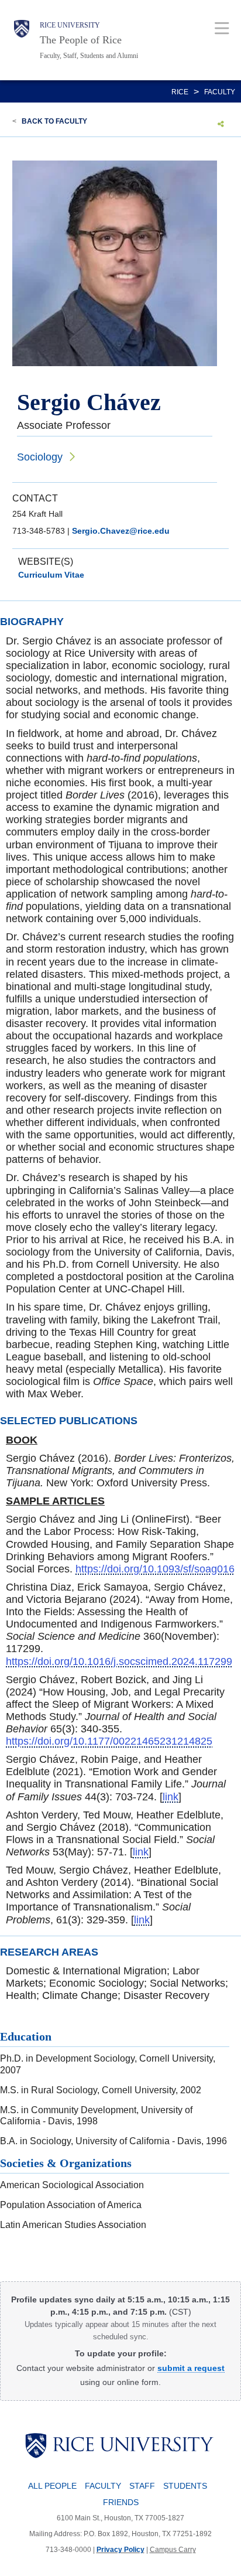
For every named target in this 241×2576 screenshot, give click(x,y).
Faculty (220, 92)
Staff (142, 2486)
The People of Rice (81, 40)
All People (52, 2486)
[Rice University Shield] (22, 40)
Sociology (40, 457)
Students (185, 2486)
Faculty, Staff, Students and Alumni (89, 56)
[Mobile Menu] (222, 28)
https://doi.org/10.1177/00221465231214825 (109, 1741)
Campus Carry (173, 2550)
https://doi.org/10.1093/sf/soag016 (155, 1569)
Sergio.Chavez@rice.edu (121, 531)
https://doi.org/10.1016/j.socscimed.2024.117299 (119, 1661)
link (171, 1797)
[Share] (221, 124)
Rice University (70, 25)
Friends (121, 2502)
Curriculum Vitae (51, 575)
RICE (180, 92)
